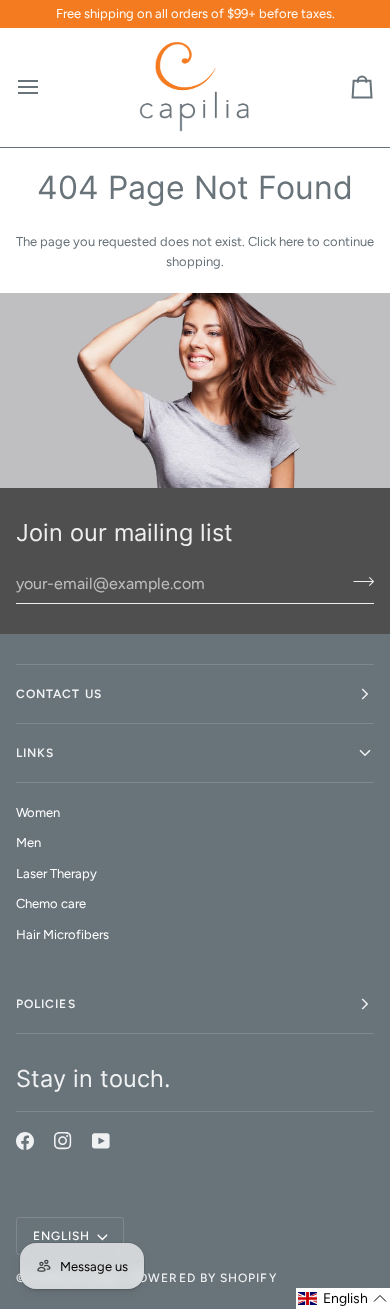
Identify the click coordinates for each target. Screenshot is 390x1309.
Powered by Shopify (203, 1278)
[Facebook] (25, 1141)
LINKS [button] (35, 753)
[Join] (357, 581)
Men (28, 842)
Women (38, 812)
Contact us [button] (59, 694)
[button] (343, 1298)
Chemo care (51, 903)
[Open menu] (46, 87)
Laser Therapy (56, 873)
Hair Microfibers (62, 934)
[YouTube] (101, 1141)
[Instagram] (63, 1141)
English (62, 1236)
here (291, 241)
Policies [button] (46, 1004)
